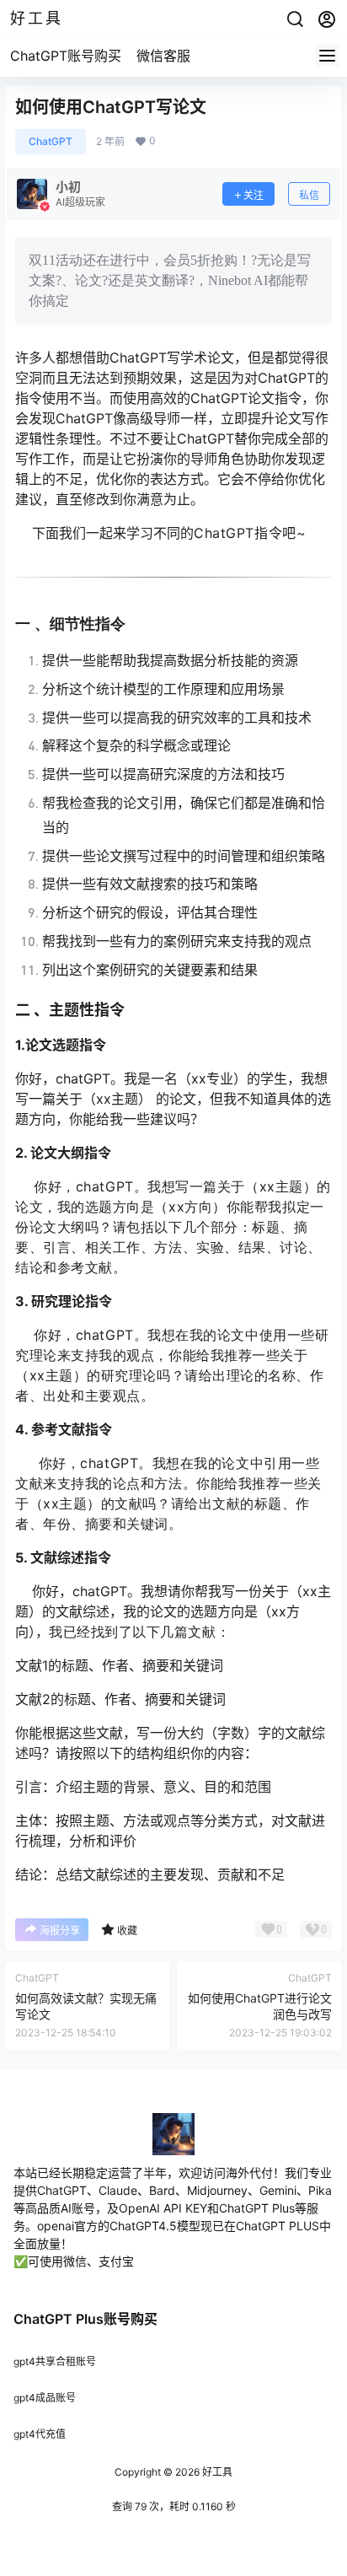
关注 (254, 195)
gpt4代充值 (40, 2434)
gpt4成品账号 (45, 2398)
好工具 (216, 2472)
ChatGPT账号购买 (66, 56)
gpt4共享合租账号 (55, 2361)
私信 (309, 195)
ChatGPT (51, 141)
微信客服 (163, 56)
